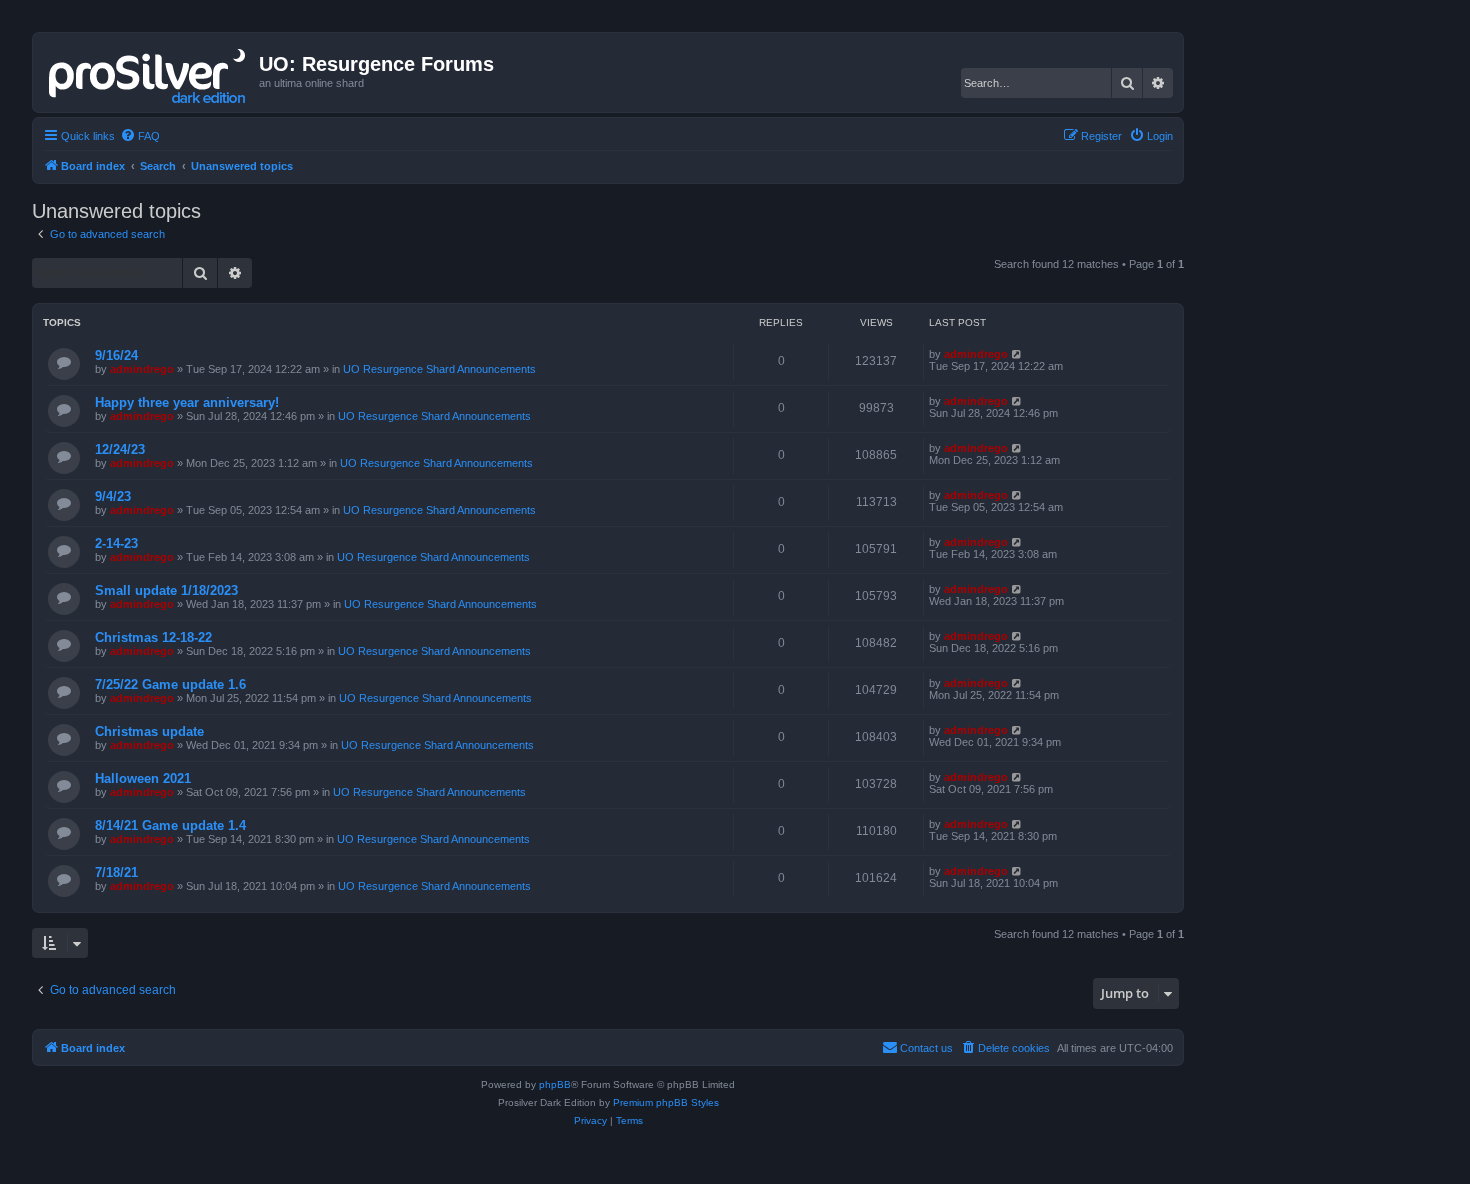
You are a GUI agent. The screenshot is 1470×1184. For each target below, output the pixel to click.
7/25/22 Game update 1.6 (170, 684)
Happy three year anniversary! (187, 402)
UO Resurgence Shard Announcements (439, 369)
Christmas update (149, 731)
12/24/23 (120, 449)
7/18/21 (116, 872)
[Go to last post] (1017, 354)
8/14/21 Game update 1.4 (170, 825)
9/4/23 (113, 496)
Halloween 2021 (143, 778)
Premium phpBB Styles (666, 1102)
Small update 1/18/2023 (166, 590)
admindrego (142, 369)
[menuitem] (140, 136)
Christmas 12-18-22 (153, 637)
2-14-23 (116, 543)
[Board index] (148, 72)
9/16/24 (116, 355)
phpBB (555, 1084)
